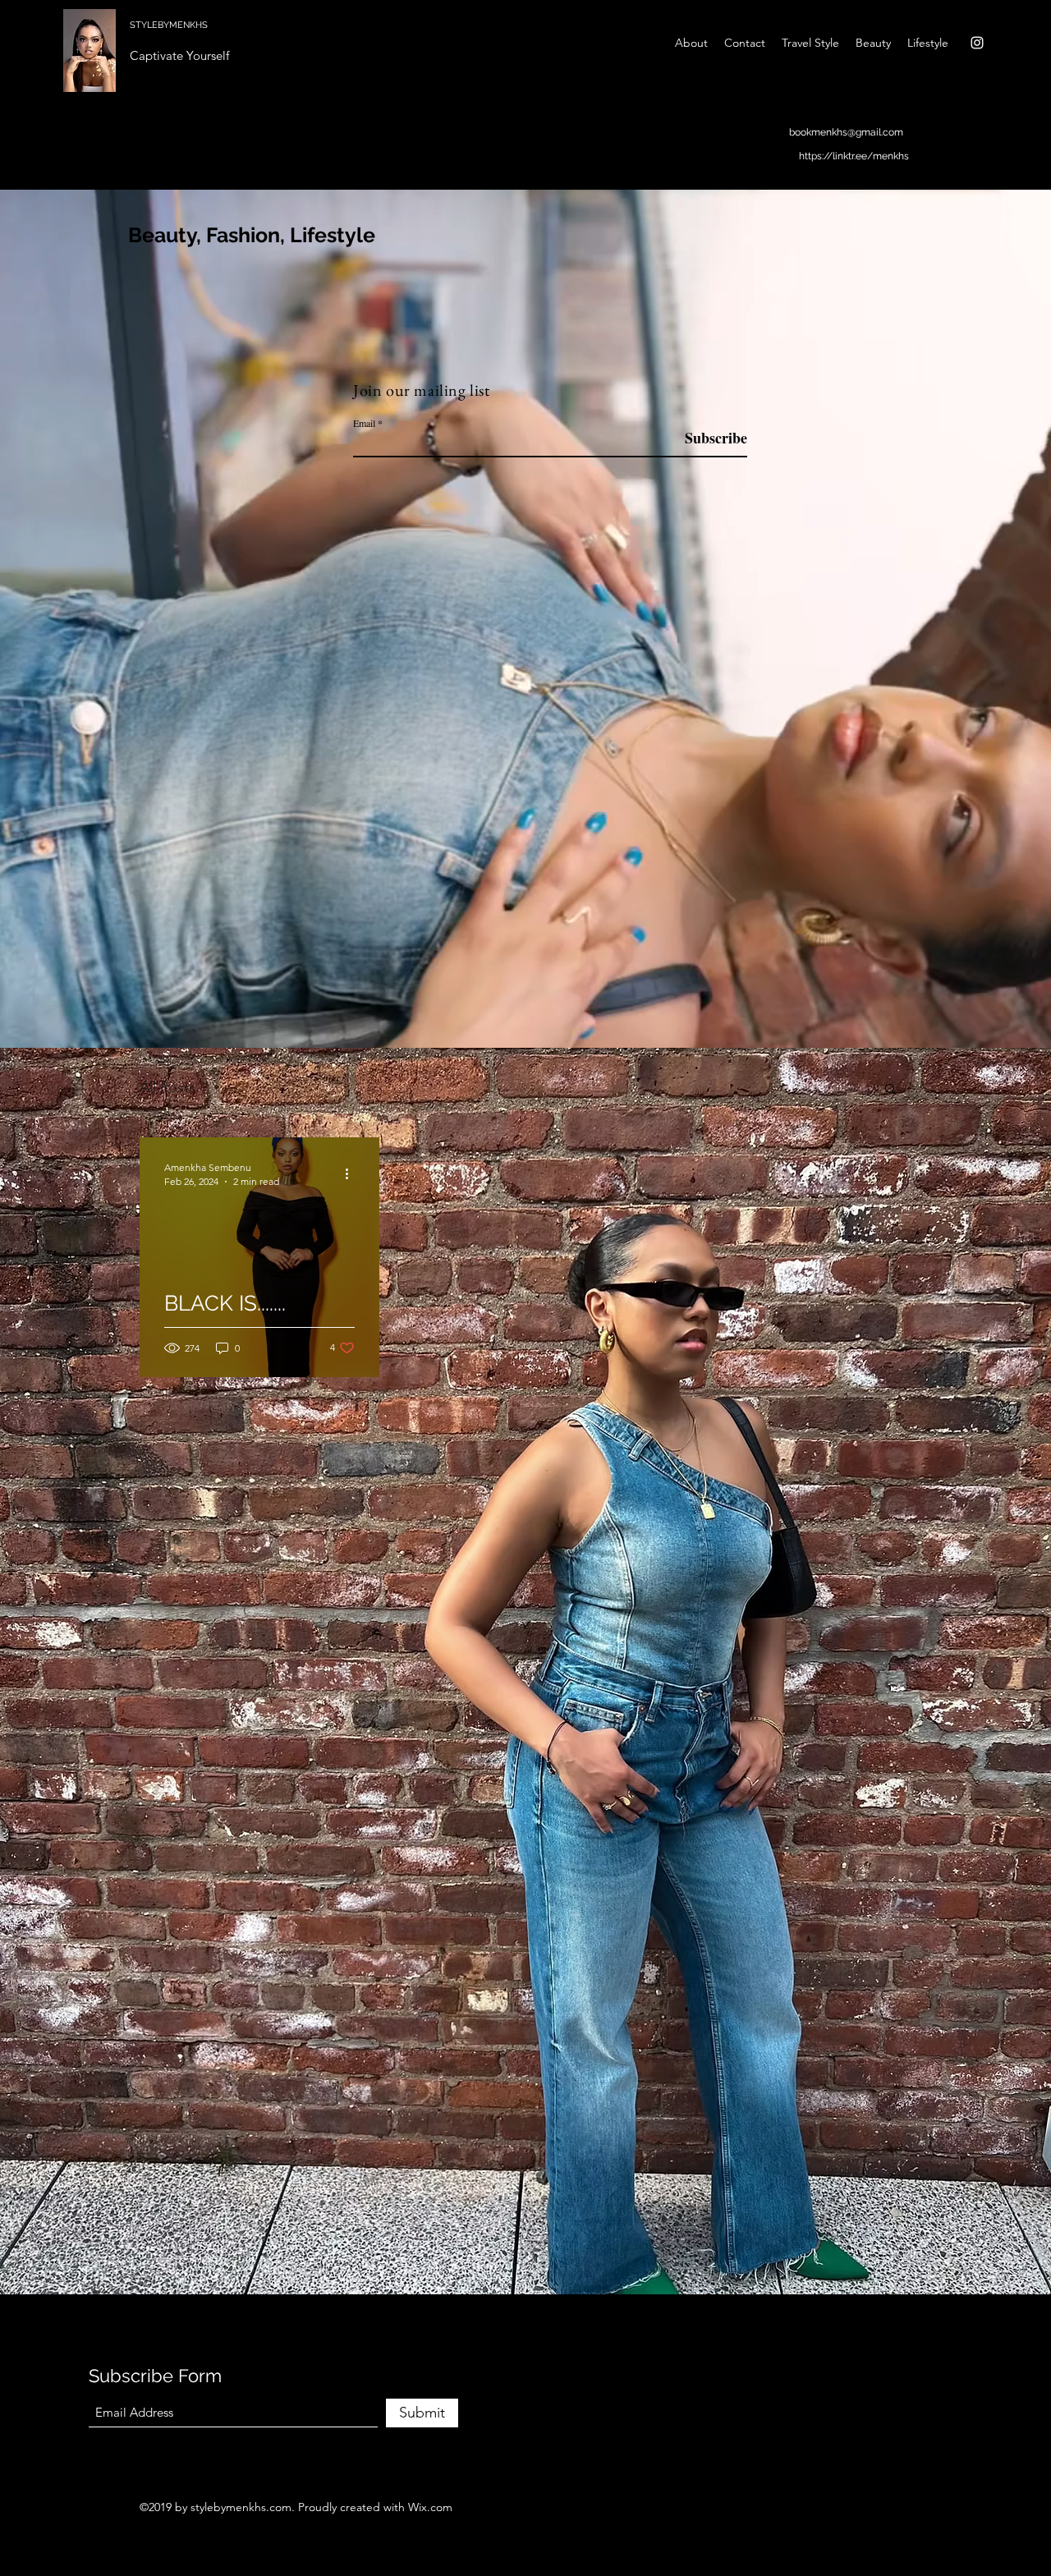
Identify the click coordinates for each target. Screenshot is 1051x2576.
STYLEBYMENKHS (169, 25)
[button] (890, 1090)
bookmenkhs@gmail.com (846, 132)
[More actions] (352, 1173)
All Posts (168, 1087)
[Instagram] (977, 43)
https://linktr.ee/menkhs (854, 156)
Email (364, 423)
